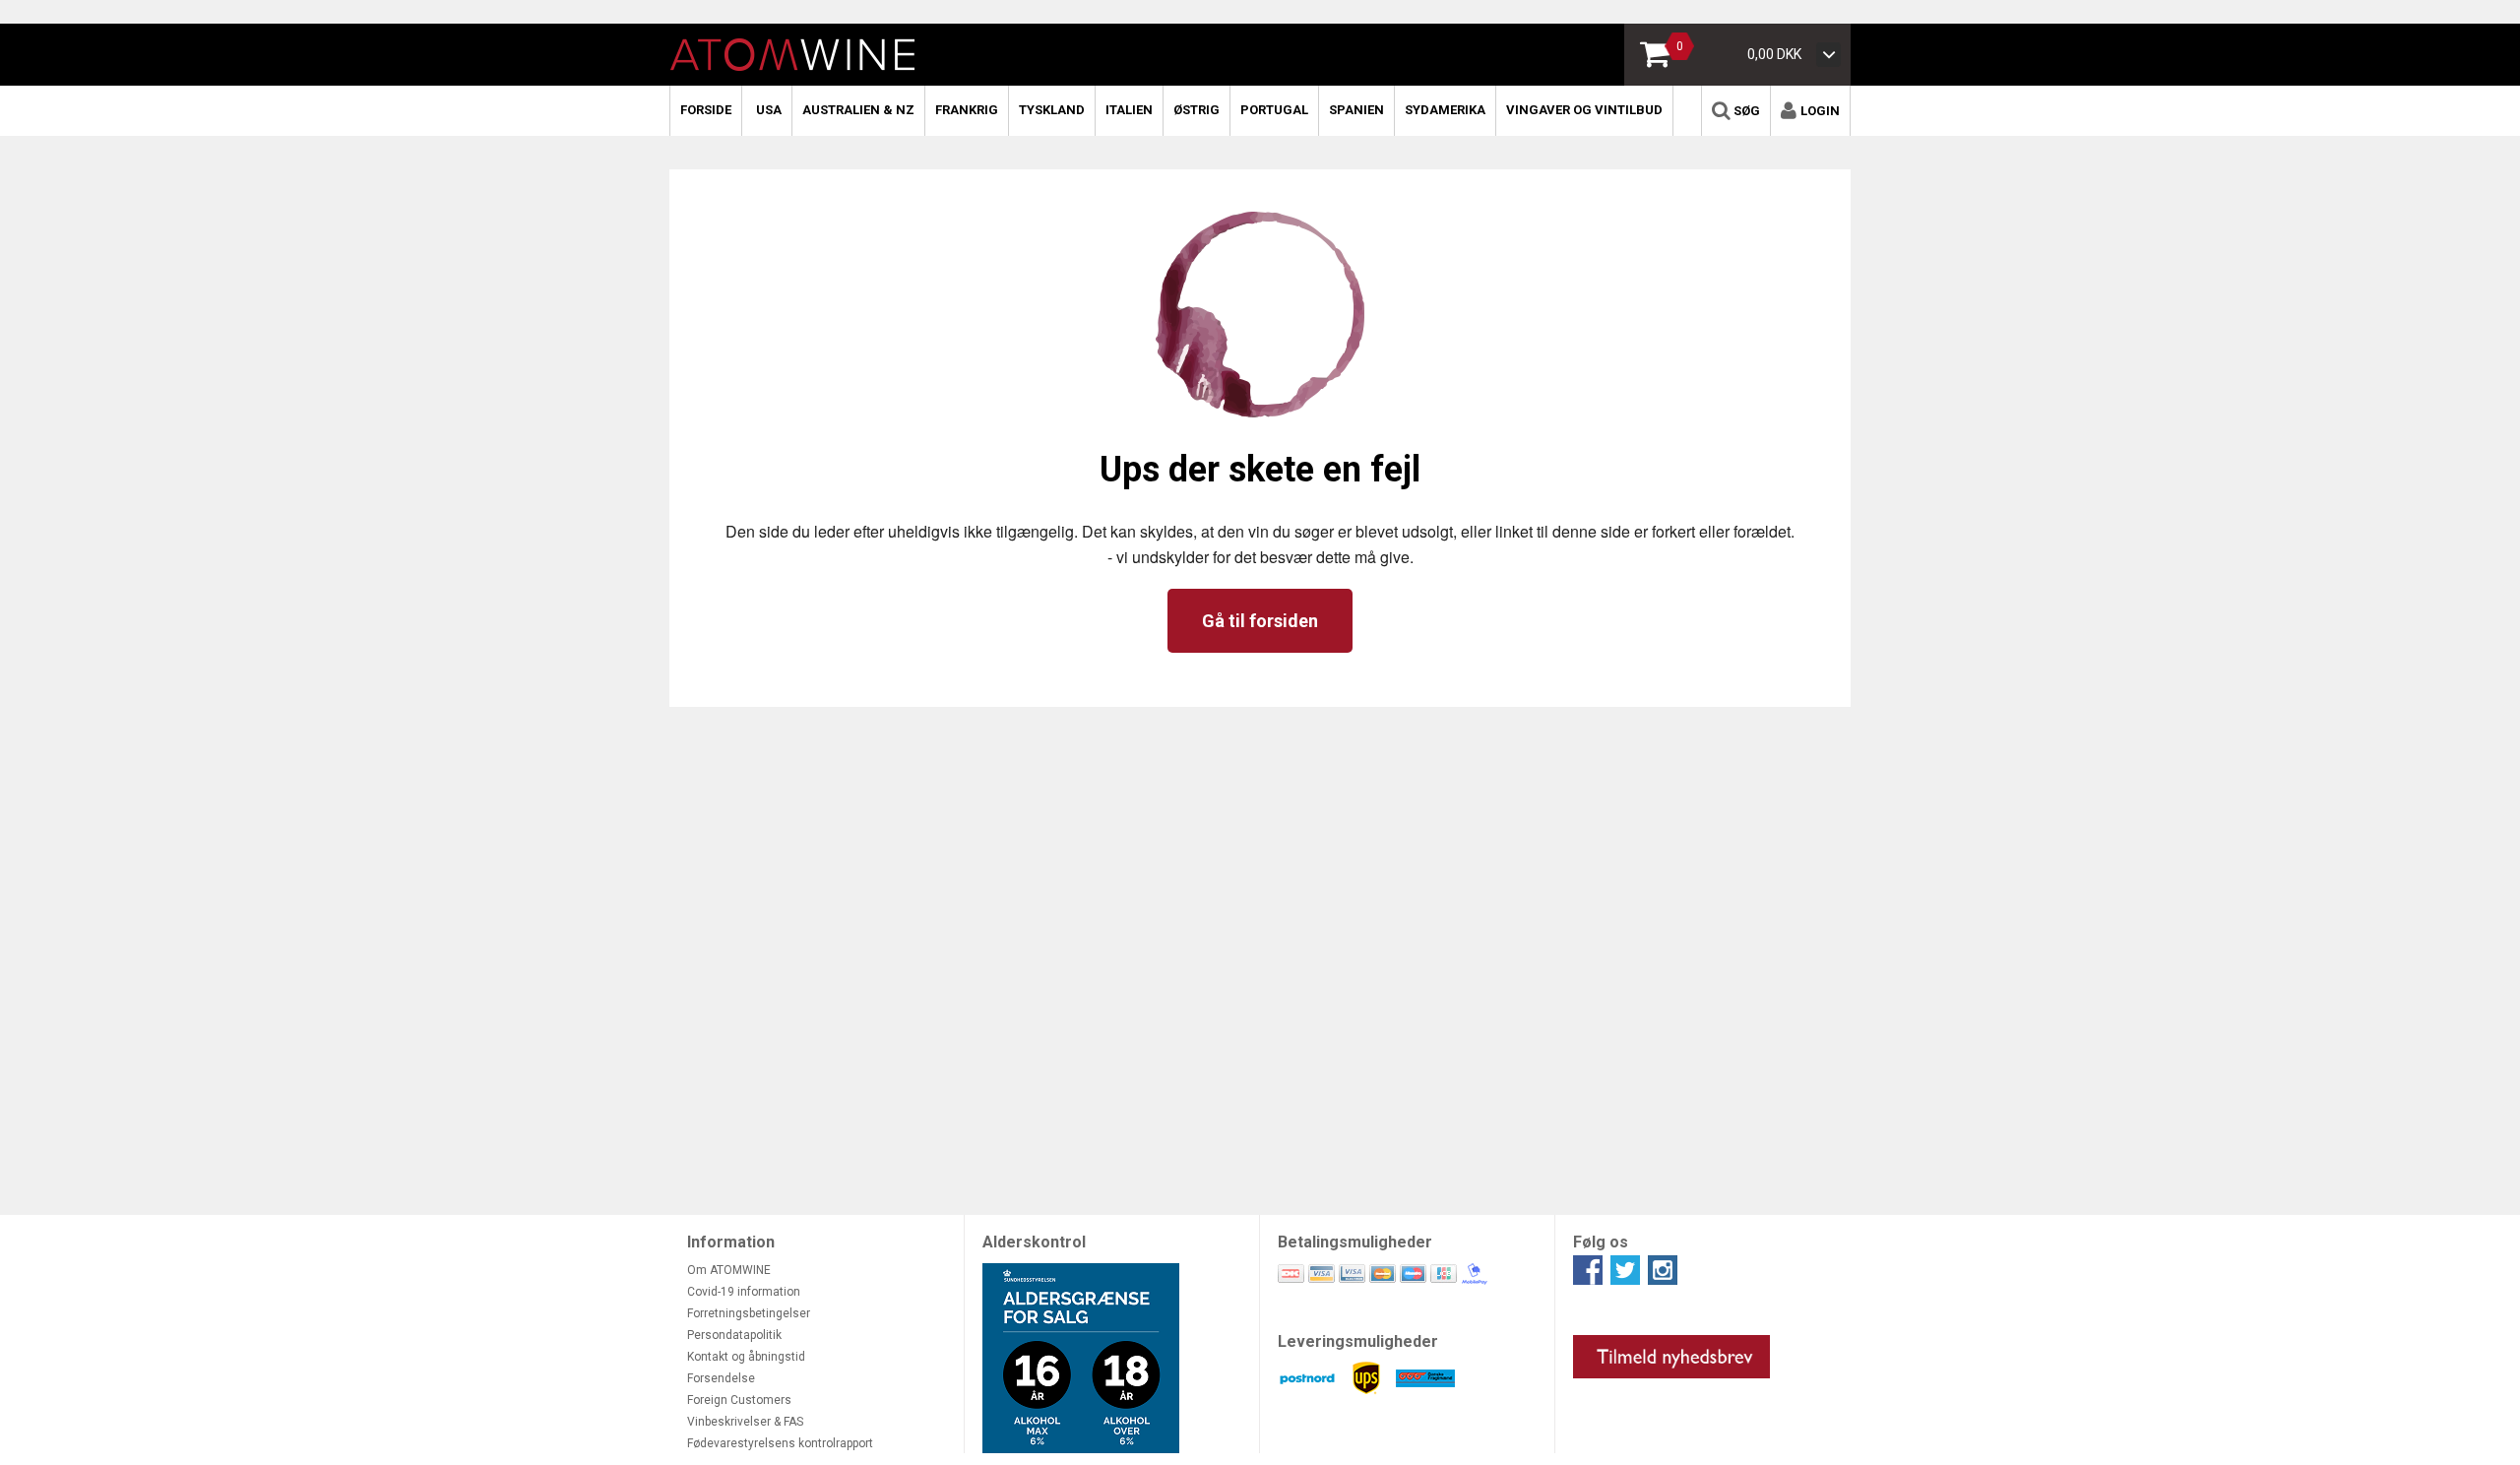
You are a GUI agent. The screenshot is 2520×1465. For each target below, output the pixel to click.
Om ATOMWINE (729, 1270)
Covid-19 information (744, 1292)
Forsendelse (721, 1378)
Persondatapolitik (734, 1335)
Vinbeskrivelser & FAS (745, 1422)
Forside (706, 110)
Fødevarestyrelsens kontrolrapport (780, 1443)
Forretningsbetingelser (749, 1313)
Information (731, 1242)
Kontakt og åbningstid (746, 1357)
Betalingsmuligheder (1355, 1242)
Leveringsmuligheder (1358, 1341)
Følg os (1601, 1242)
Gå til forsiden (1260, 621)
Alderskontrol (1034, 1242)
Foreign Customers (739, 1400)
